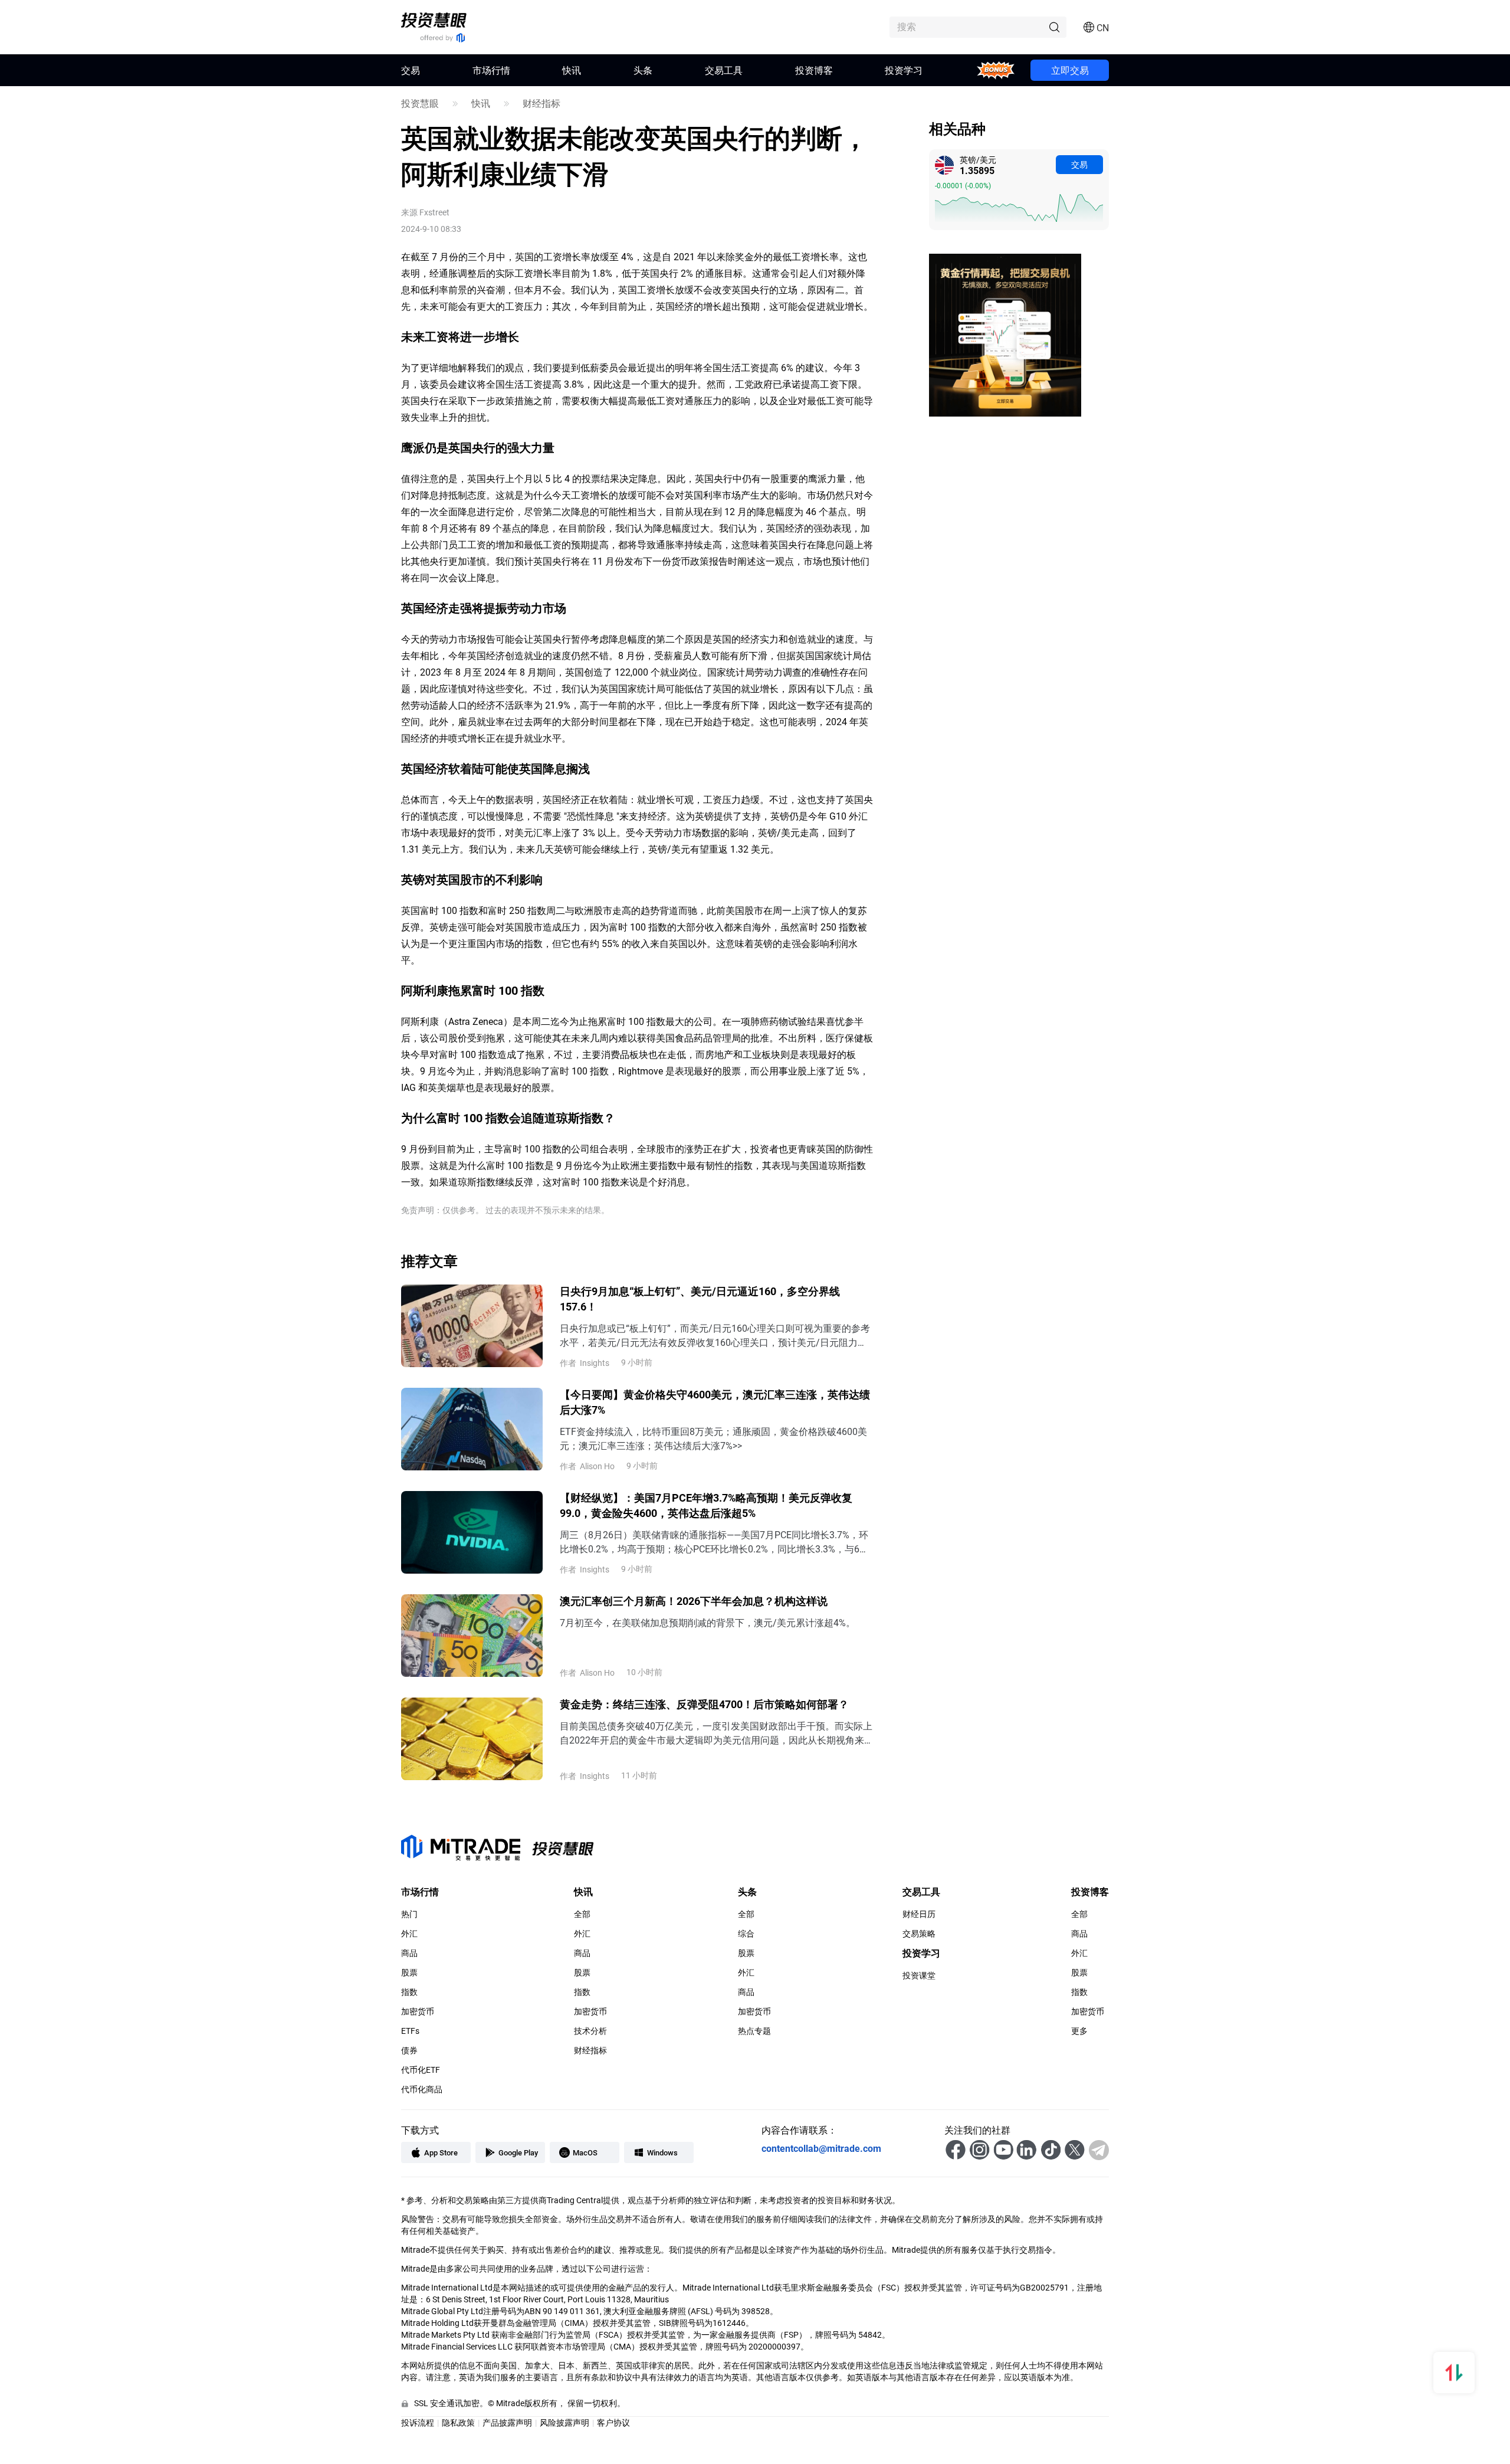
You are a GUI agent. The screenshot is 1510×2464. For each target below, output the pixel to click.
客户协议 (613, 2422)
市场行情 (491, 70)
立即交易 (1070, 70)
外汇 (409, 1934)
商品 (409, 1953)
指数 (409, 1992)
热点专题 (754, 2031)
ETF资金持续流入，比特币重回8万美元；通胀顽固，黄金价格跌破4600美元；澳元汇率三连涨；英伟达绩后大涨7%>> (713, 1438)
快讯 (572, 70)
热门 (409, 1914)
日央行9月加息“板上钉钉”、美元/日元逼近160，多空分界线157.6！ (700, 1299)
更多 (1079, 2031)
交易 (1079, 164)
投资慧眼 (420, 103)
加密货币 (418, 2011)
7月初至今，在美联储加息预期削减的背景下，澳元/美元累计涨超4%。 (708, 1622)
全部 (582, 1914)
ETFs (410, 2031)
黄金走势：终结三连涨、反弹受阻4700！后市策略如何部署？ (704, 1704)
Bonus (996, 70)
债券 (409, 2050)
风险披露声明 (564, 2422)
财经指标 (541, 103)
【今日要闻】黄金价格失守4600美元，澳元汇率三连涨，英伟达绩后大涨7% (715, 1402)
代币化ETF (421, 2070)
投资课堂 (919, 1975)
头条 (643, 70)
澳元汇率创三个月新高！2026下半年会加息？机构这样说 (694, 1601)
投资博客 (814, 70)
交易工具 (724, 70)
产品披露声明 (507, 2422)
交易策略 (919, 1934)
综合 (746, 1934)
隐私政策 (458, 2422)
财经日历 (919, 1914)
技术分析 (590, 2031)
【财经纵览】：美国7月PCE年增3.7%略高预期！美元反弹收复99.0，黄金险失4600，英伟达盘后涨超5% (706, 1505)
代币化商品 (422, 2089)
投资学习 (904, 70)
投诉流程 (418, 2422)
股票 (409, 1972)
